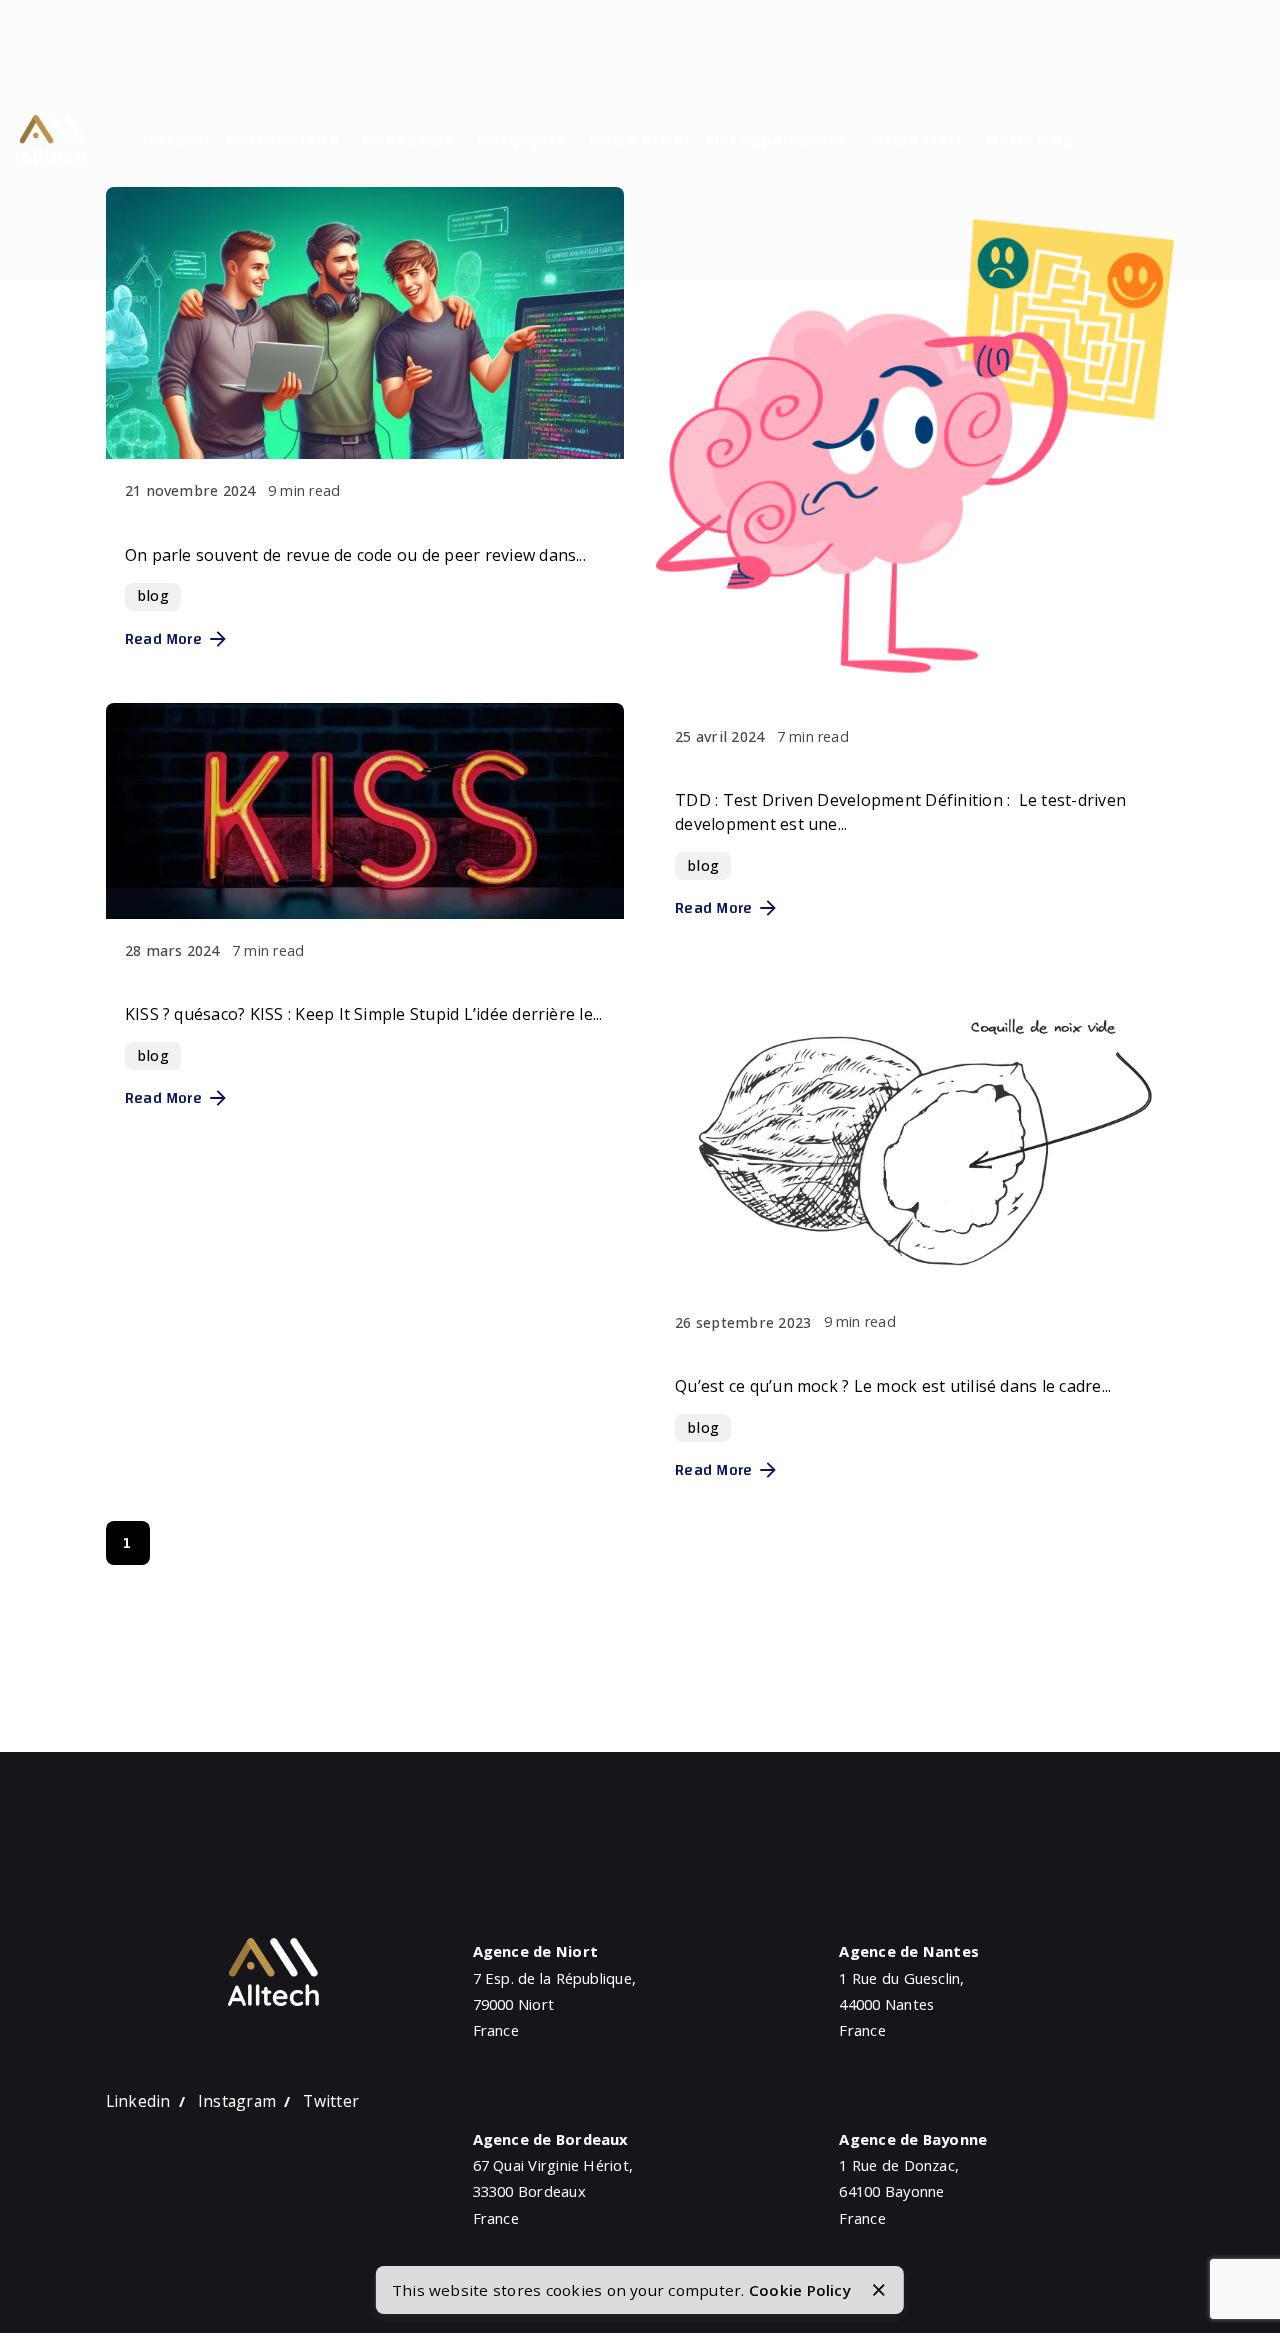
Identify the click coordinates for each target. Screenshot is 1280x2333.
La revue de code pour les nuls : (276, 520)
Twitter (331, 2101)
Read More (163, 639)
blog (153, 595)
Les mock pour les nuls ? (792, 1352)
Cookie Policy (800, 2290)
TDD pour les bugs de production (831, 766)
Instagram (237, 2101)
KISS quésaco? (196, 980)
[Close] (879, 2290)
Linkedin (138, 2101)
